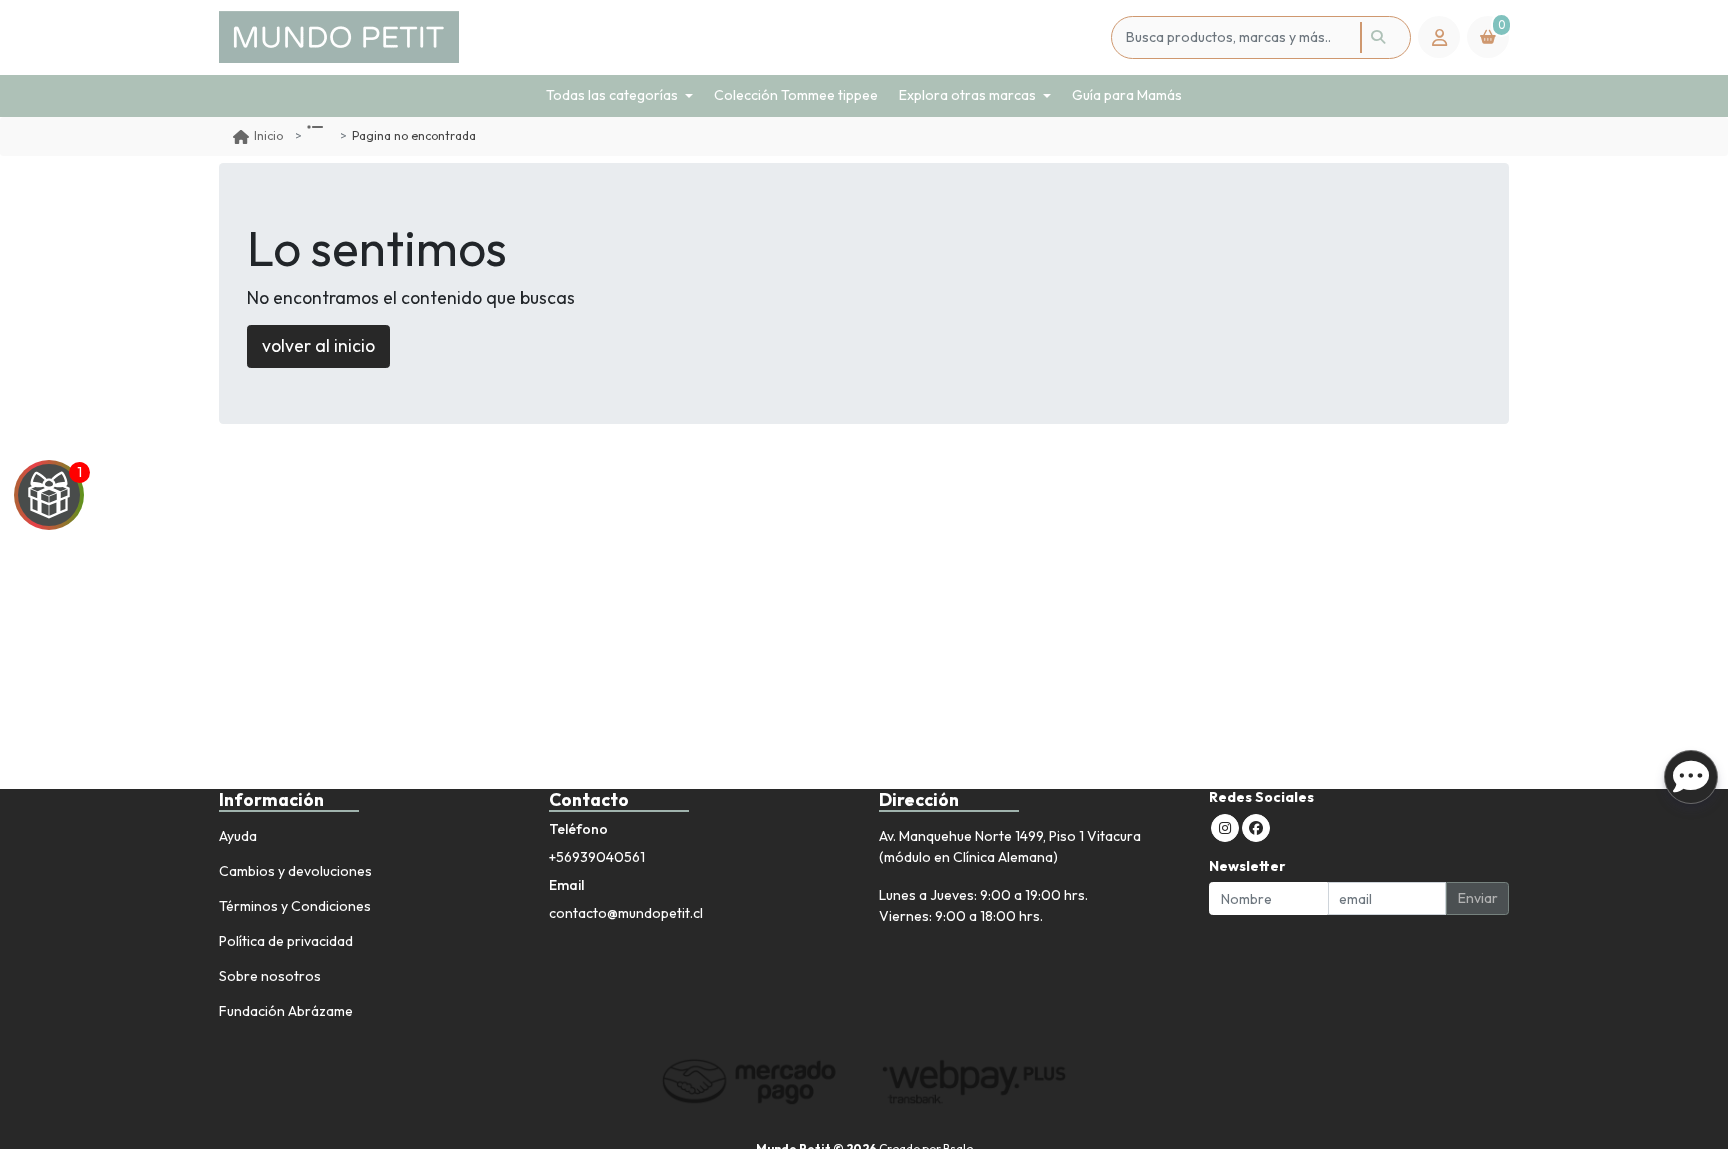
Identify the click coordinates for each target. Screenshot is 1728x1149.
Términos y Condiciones (295, 906)
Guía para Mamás (1127, 95)
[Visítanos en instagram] (1225, 828)
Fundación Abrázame (286, 1011)
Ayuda (238, 836)
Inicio (268, 135)
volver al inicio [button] (318, 345)
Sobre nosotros (270, 976)
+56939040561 (597, 857)
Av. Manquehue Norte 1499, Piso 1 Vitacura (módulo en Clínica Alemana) (1010, 846)
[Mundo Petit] (661, 37)
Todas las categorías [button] (612, 95)
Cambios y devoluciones (295, 871)
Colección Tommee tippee (796, 95)
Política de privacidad (286, 941)
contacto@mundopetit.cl (626, 913)
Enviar (1478, 898)
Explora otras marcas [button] (967, 95)
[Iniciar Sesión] (1439, 37)
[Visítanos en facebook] (1256, 828)
